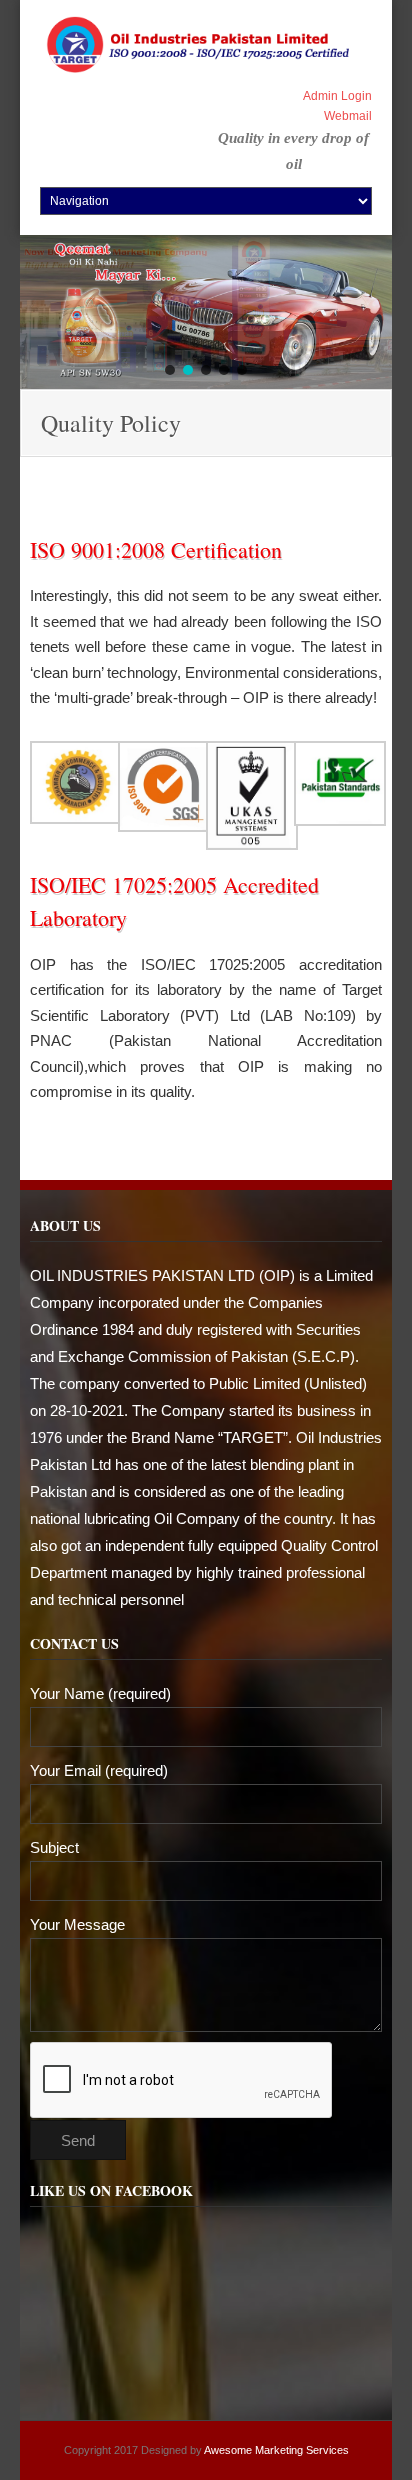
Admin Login (337, 96)
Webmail (348, 116)
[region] (206, 312)
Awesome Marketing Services (275, 2450)
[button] (170, 370)
